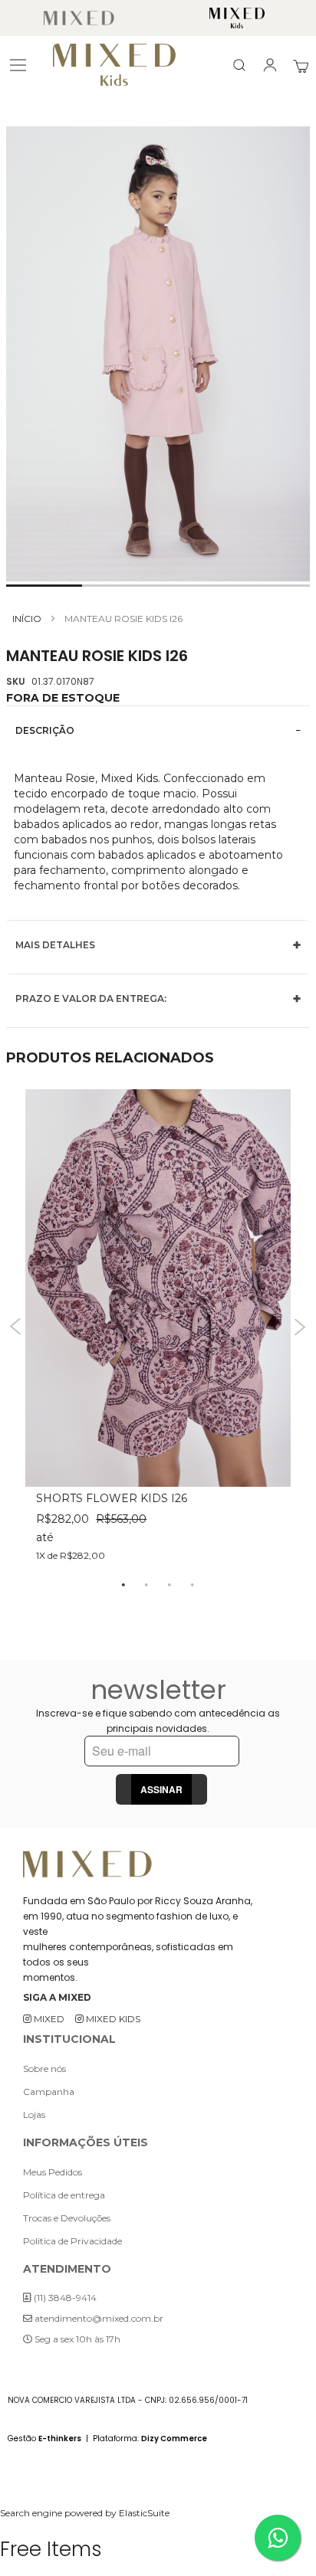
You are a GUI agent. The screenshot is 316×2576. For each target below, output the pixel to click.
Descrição (45, 730)
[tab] (158, 730)
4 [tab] (193, 1584)
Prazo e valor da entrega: (91, 998)
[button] (44, 586)
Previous (16, 1327)
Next (300, 1327)
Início (27, 619)
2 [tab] (146, 1584)
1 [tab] (123, 1584)
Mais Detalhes (55, 945)
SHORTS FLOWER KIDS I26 (112, 1498)
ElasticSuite (144, 2513)
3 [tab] (170, 1584)
